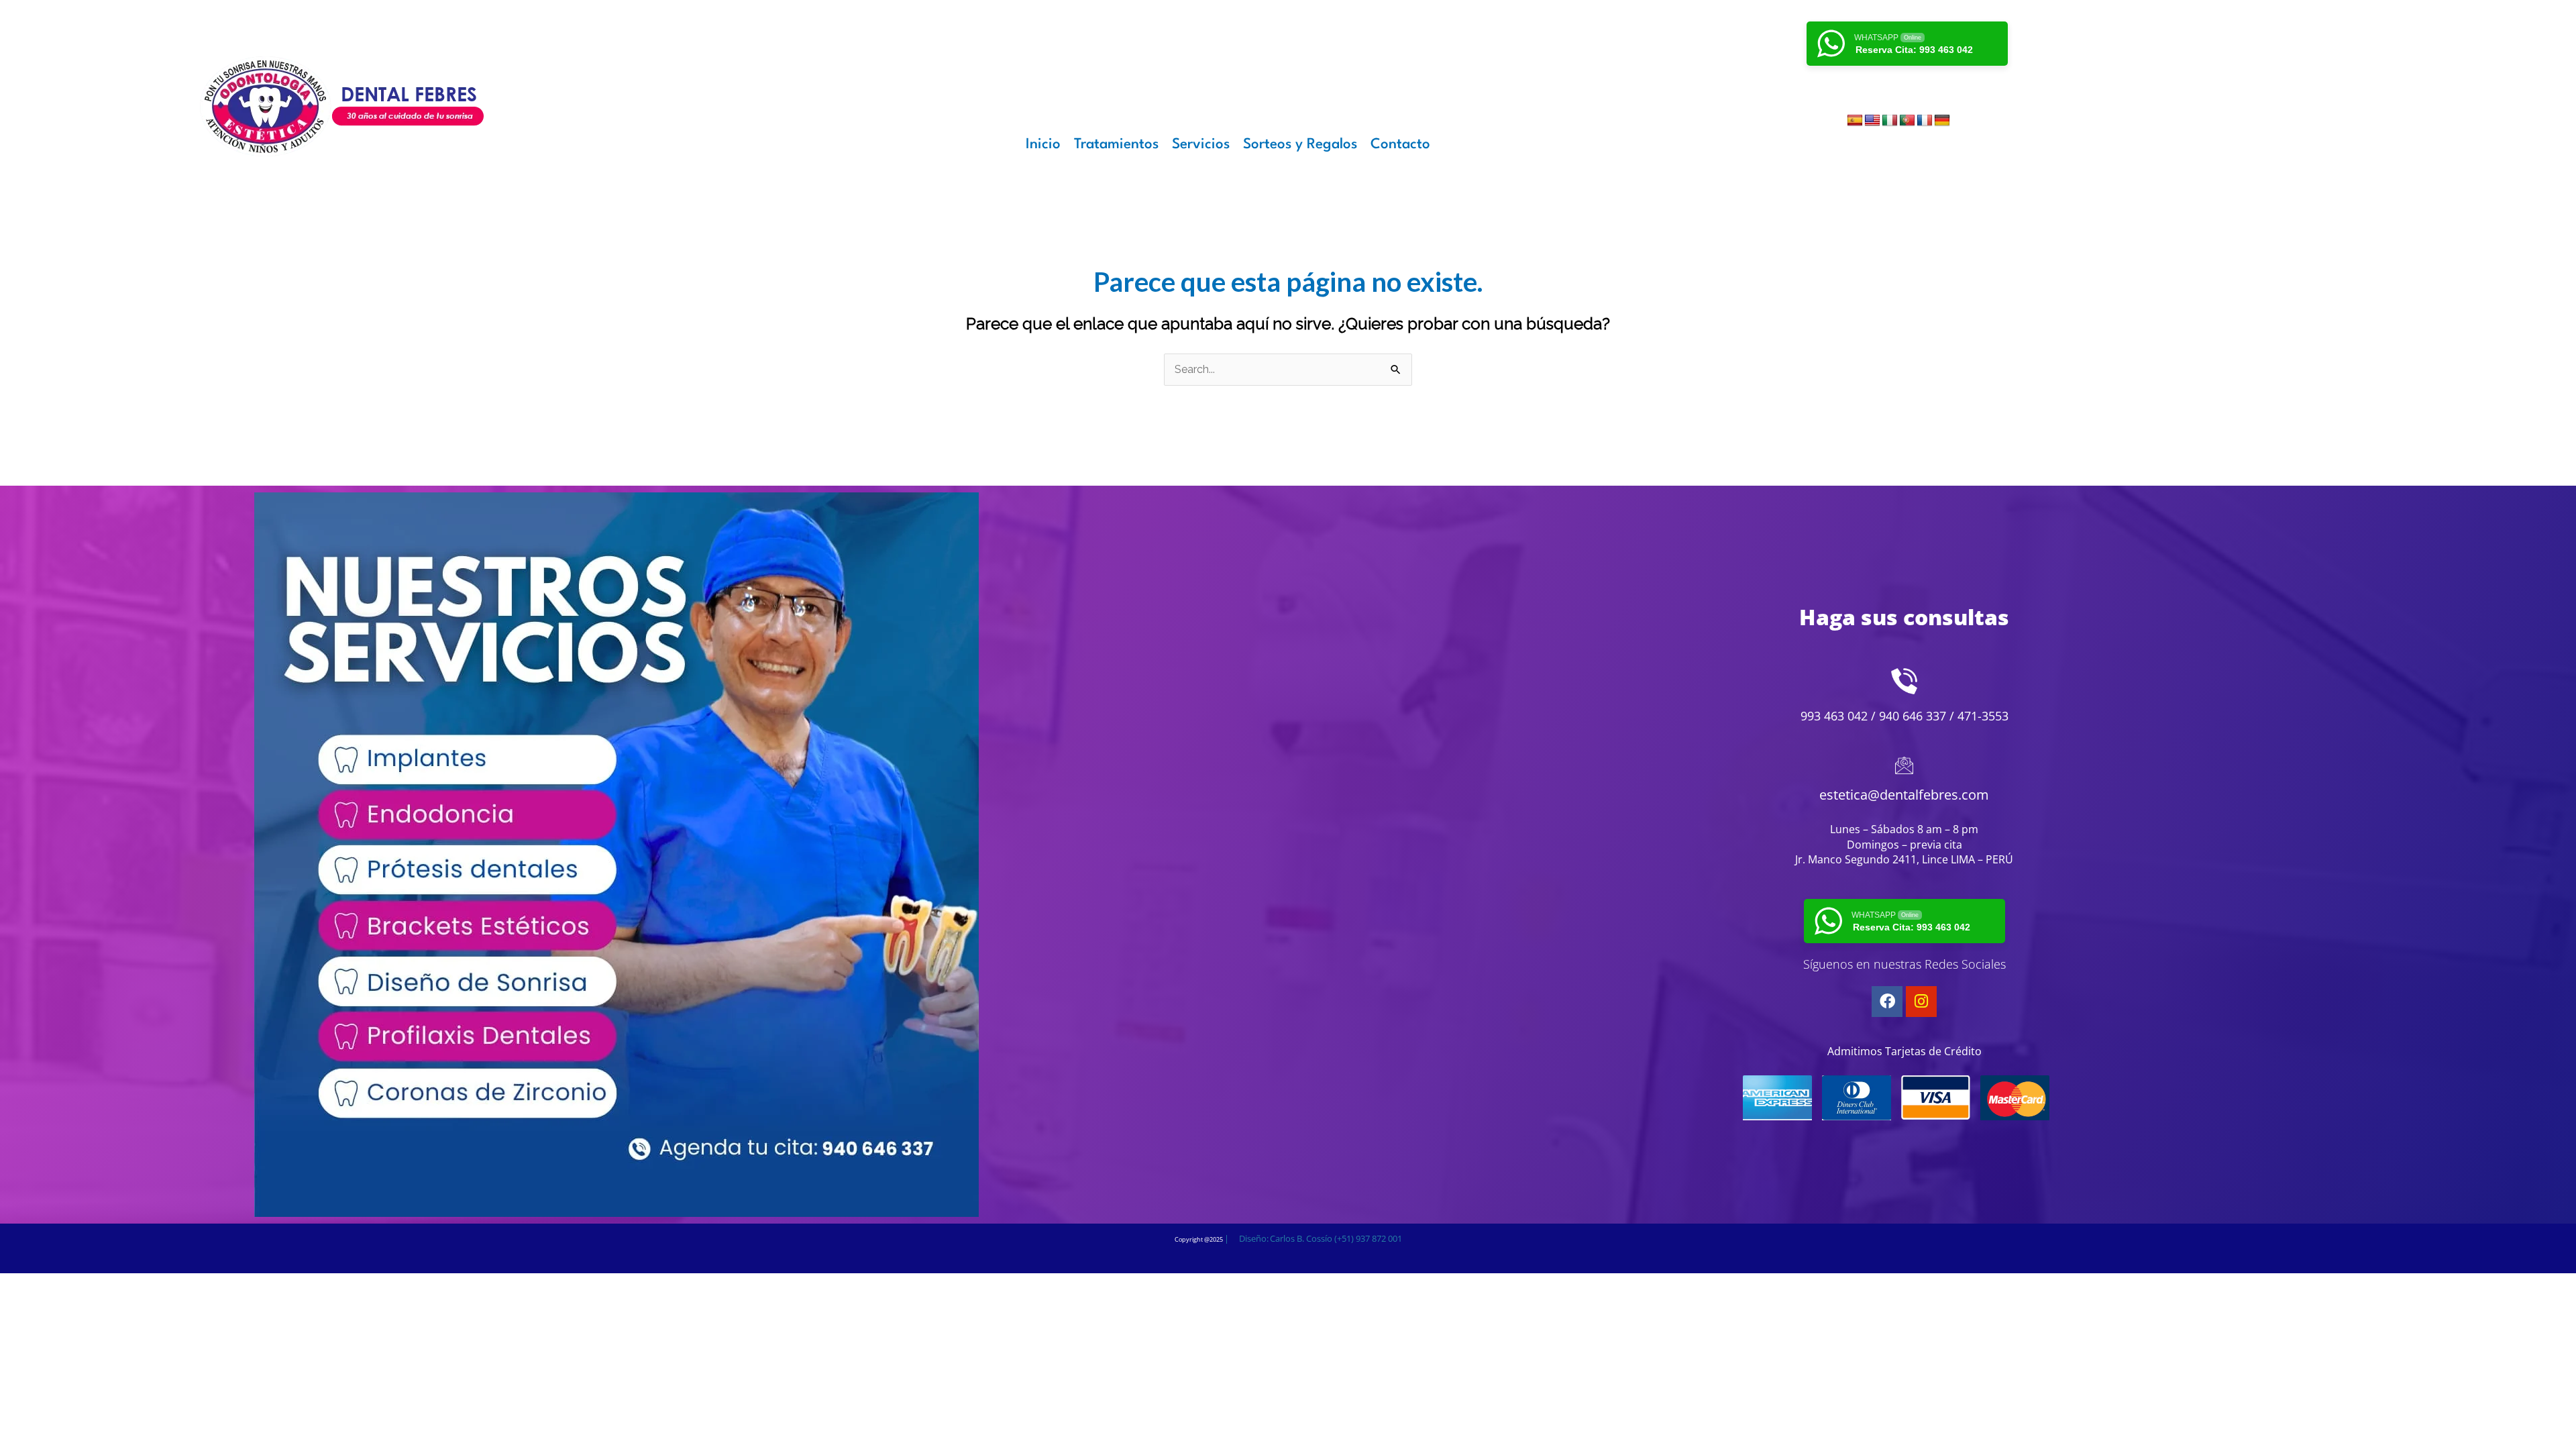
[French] (1925, 121)
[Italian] (1890, 121)
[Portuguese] (1907, 121)
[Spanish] (1855, 121)
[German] (1942, 121)
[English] (1872, 121)
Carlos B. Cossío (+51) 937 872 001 (1336, 1238)
